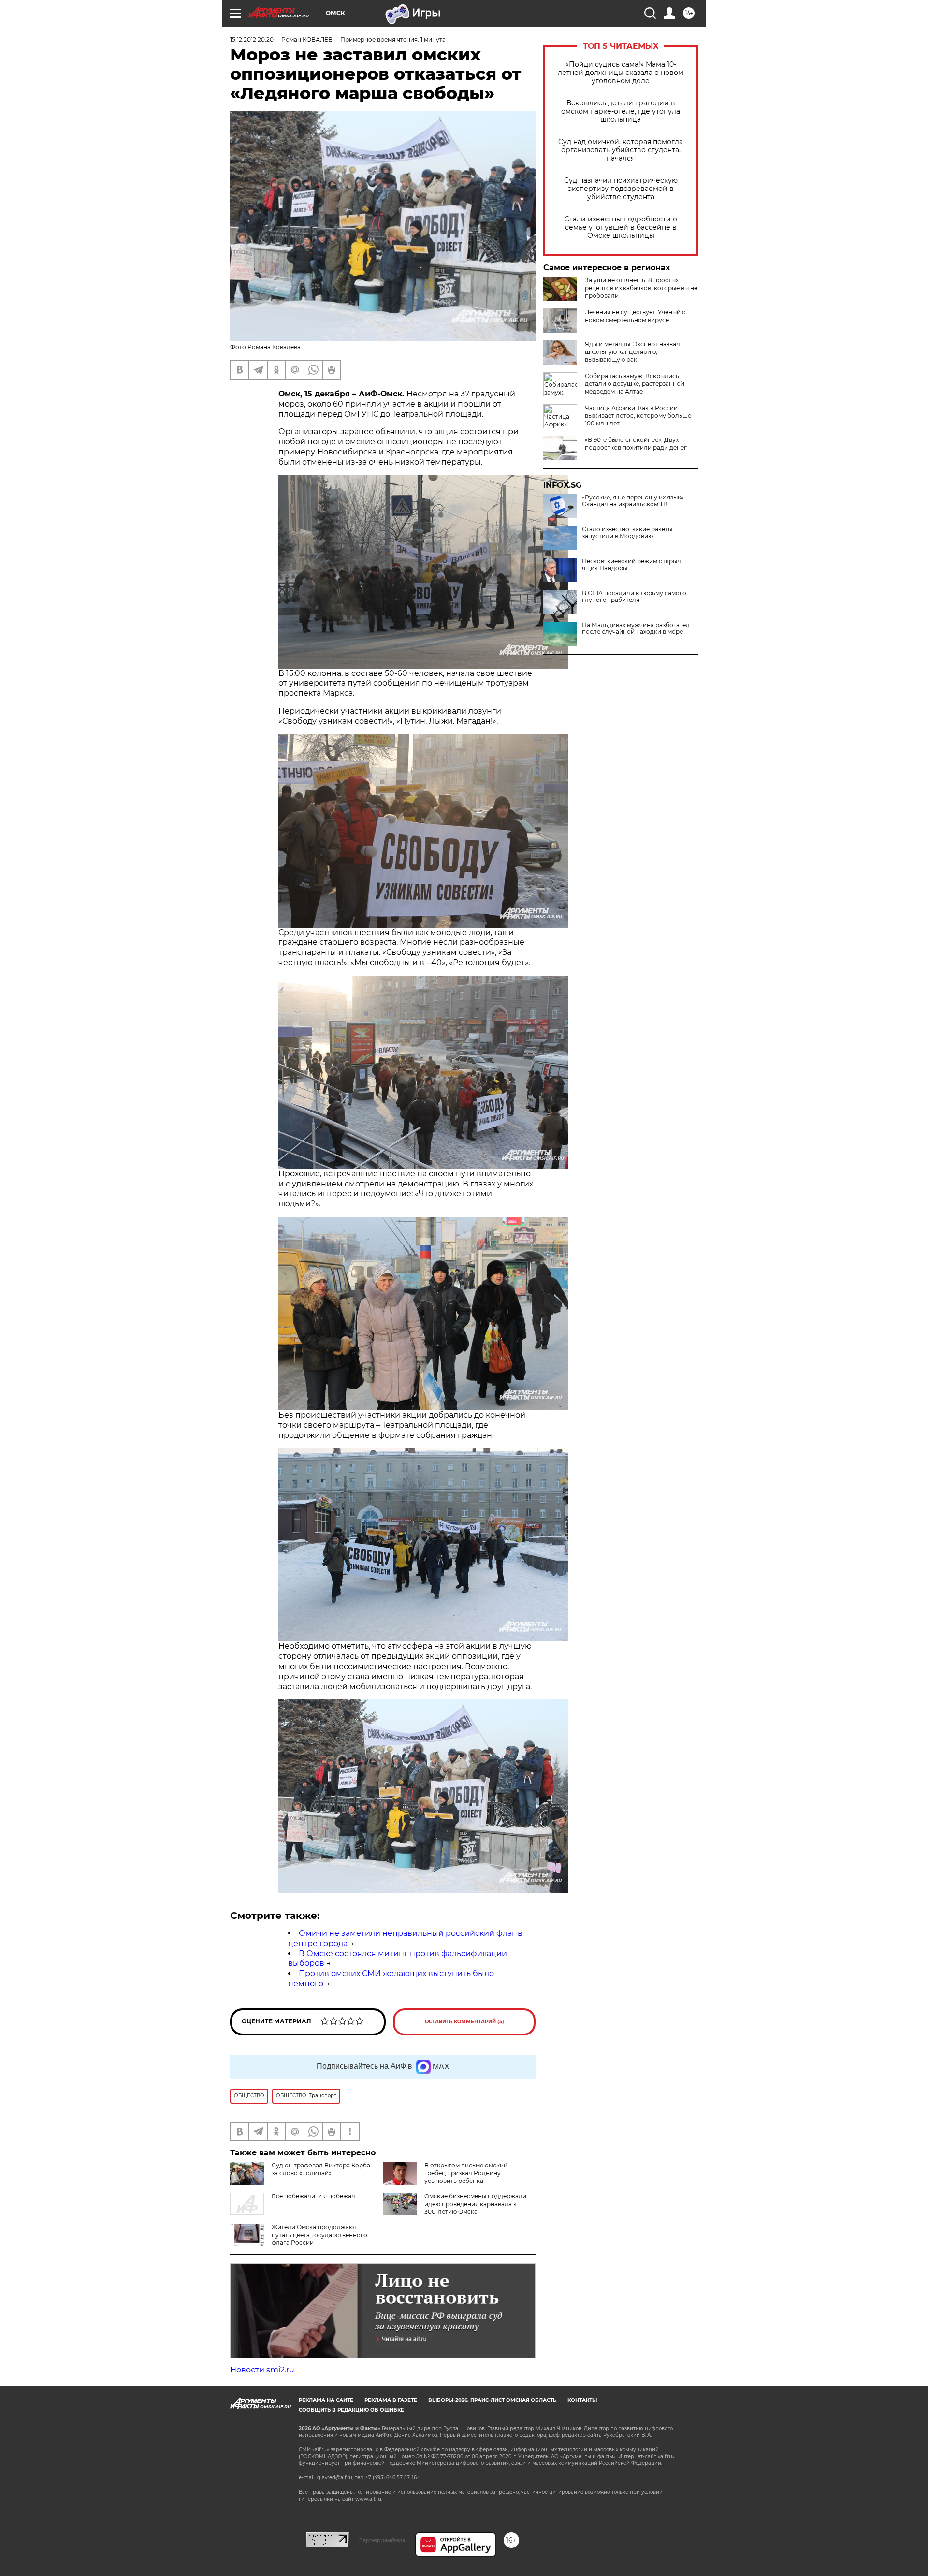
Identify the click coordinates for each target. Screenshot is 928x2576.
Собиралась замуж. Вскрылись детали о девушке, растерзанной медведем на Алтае (635, 384)
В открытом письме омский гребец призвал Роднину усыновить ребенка (466, 2173)
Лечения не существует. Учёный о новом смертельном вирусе (635, 316)
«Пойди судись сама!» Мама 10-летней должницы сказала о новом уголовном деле (621, 73)
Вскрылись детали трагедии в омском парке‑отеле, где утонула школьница (621, 111)
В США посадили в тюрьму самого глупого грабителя (634, 597)
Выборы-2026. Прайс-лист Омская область (492, 2400)
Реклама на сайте (326, 2400)
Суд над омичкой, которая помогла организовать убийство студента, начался (621, 150)
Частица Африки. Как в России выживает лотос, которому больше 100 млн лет (638, 416)
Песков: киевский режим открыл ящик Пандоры (631, 565)
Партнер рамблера (382, 2540)
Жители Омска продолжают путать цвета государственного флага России (319, 2235)
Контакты (582, 2400)
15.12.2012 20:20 (252, 39)
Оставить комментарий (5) (464, 2022)
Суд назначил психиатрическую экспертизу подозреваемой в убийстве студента (621, 189)
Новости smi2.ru (262, 2370)
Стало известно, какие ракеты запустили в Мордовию (627, 533)
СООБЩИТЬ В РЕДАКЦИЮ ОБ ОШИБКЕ (351, 2410)
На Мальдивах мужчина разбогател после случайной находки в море (636, 629)
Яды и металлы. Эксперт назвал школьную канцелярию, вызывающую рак (632, 352)
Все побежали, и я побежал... (316, 2196)
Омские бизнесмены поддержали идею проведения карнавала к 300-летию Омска (475, 2204)
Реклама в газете (391, 2400)
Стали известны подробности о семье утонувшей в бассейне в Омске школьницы (621, 227)
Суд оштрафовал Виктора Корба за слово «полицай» (321, 2169)
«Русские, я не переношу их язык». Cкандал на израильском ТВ (634, 501)
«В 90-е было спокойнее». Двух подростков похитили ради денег (636, 444)
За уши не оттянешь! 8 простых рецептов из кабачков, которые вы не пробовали (641, 288)
